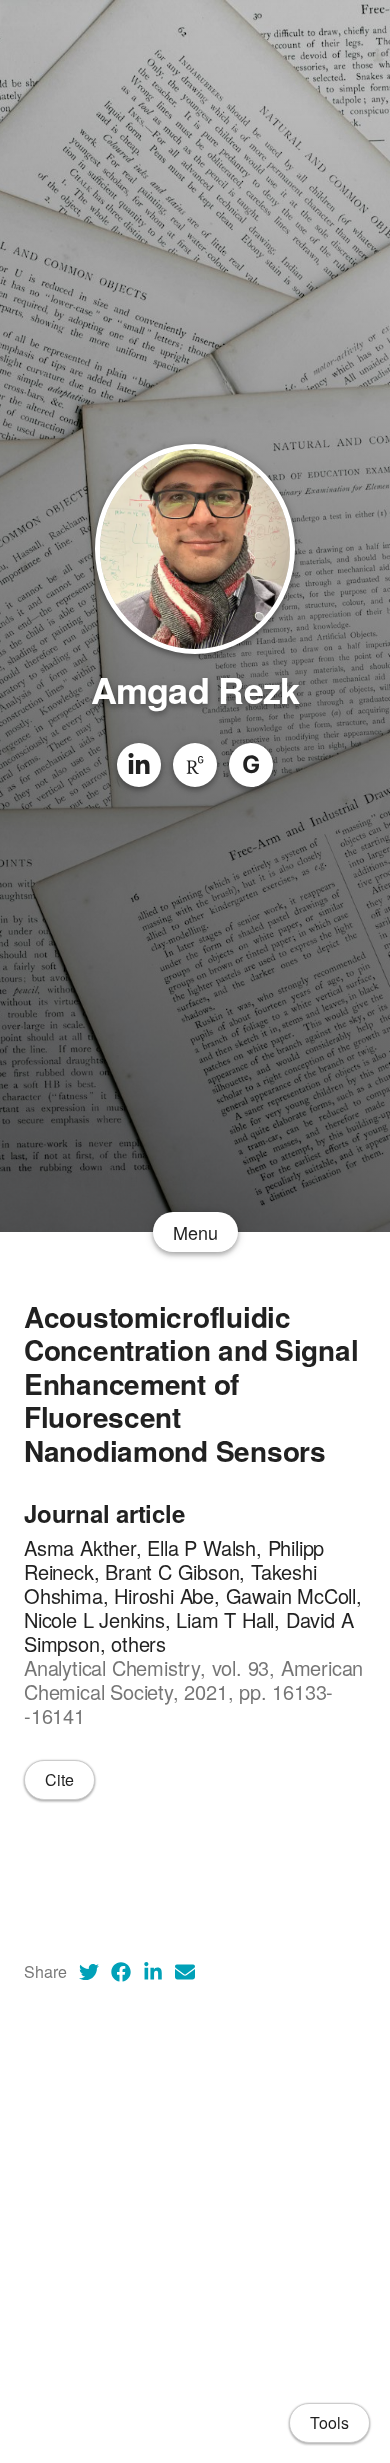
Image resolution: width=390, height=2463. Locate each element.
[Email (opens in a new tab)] (185, 1972)
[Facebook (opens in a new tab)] (121, 1972)
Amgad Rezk (195, 689)
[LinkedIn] (139, 765)
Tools (329, 2422)
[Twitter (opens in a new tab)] (89, 1972)
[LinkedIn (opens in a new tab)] (153, 1972)
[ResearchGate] (195, 765)
